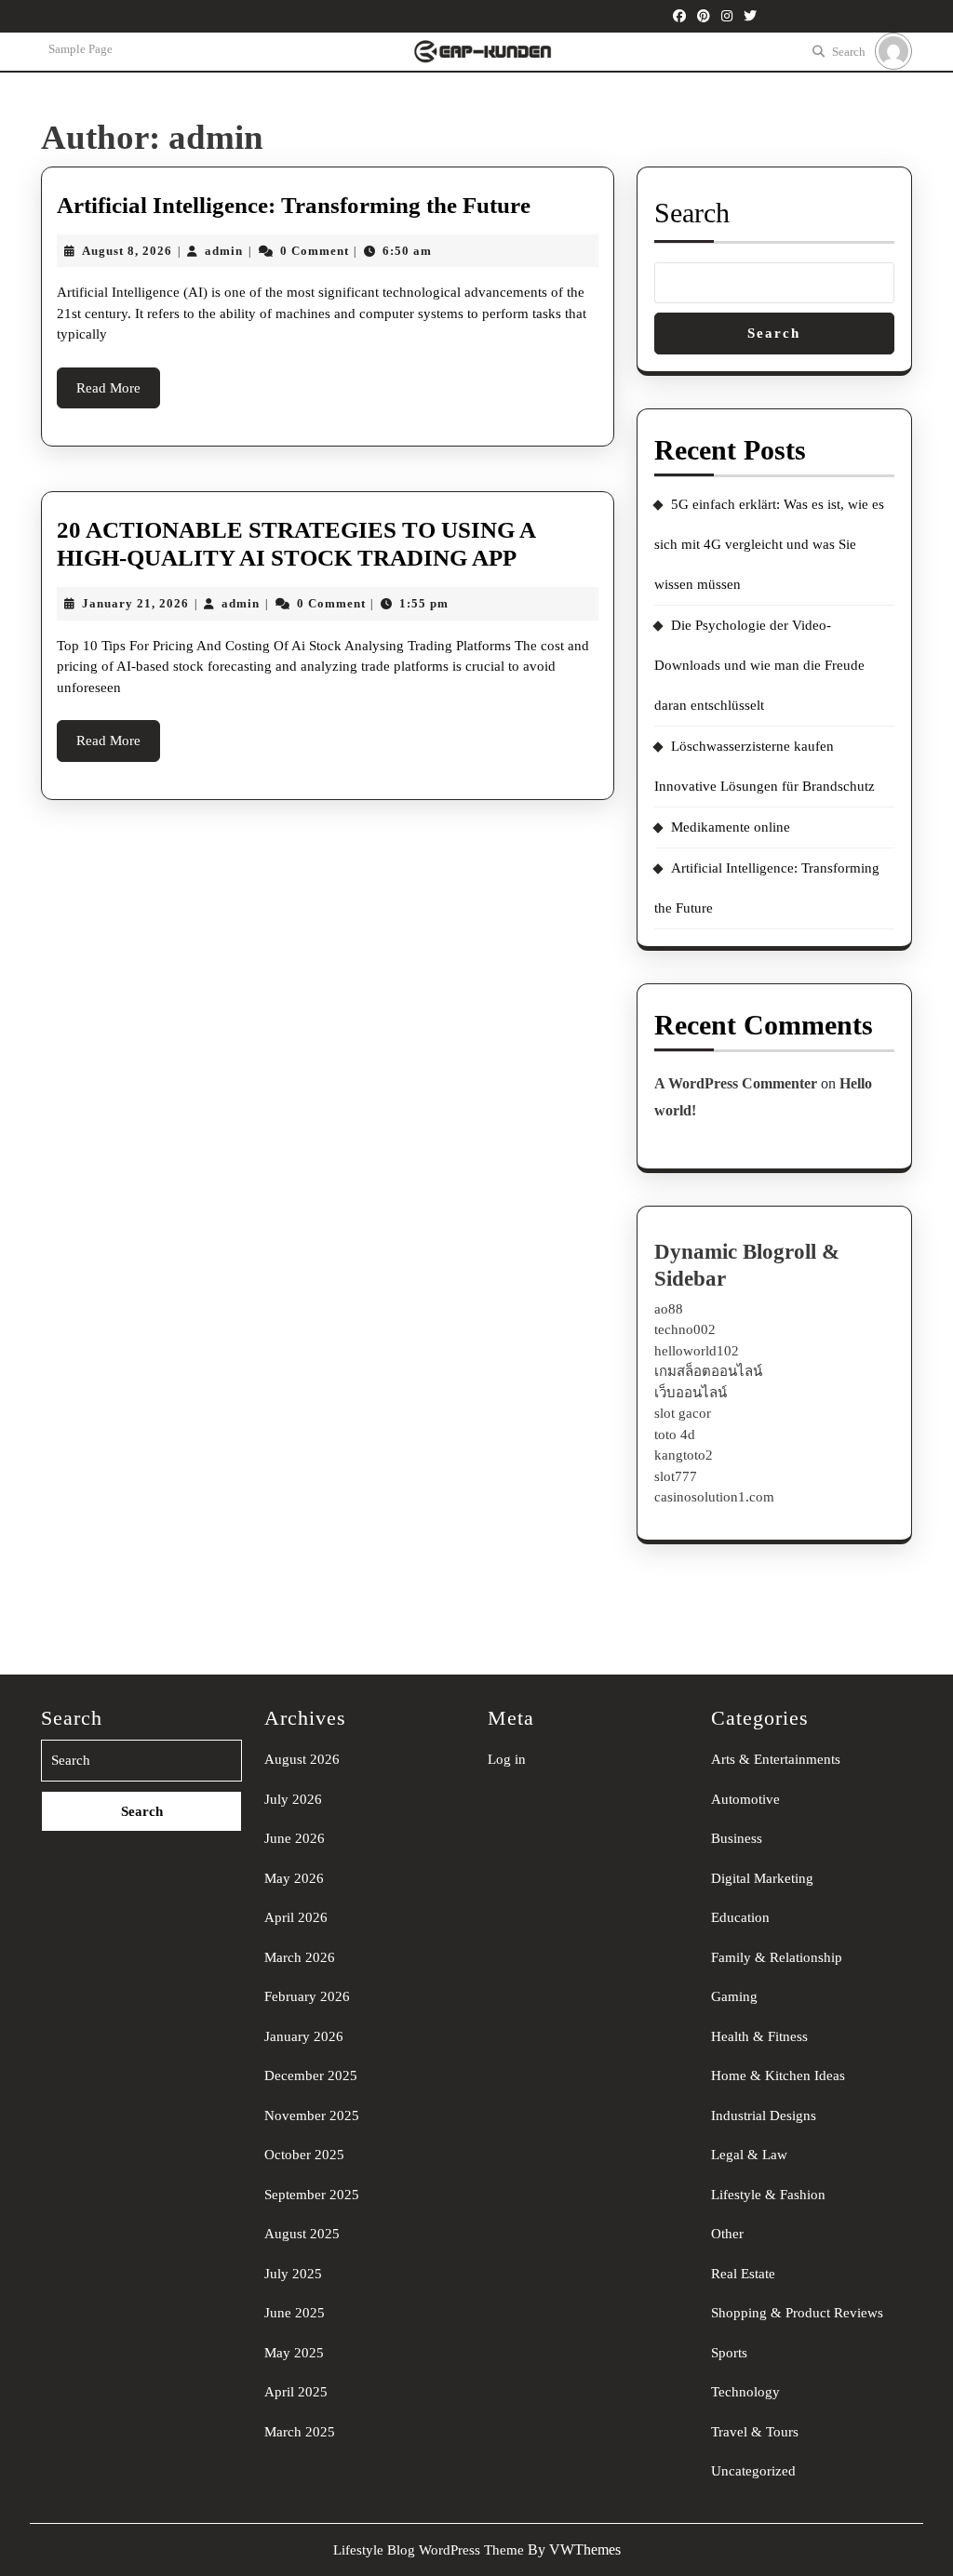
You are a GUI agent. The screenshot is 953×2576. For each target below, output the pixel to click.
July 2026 (293, 1799)
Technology (745, 2392)
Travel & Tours (755, 2432)
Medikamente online (731, 827)
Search (849, 52)
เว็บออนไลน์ (691, 1393)
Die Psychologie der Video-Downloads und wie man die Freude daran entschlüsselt (759, 665)
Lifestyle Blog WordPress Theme (429, 2550)
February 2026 (307, 1996)
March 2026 (300, 1957)
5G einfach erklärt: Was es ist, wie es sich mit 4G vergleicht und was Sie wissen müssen (769, 544)
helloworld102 (697, 1351)
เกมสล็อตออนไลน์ (708, 1371)
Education (740, 1917)
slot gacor (683, 1413)
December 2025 (311, 2075)
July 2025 (293, 2274)
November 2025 (312, 2116)
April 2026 (296, 1917)
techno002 (685, 1329)
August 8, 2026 (127, 251)
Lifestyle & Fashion (768, 2195)
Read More (118, 394)
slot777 (676, 1476)
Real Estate (743, 2274)
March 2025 (300, 2432)
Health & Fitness (759, 2036)
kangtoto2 (684, 1455)
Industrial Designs (764, 2116)
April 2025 (296, 2392)
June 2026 (295, 1838)
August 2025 (302, 2234)
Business (737, 1838)
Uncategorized (753, 2471)
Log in (507, 1759)
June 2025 (295, 2313)
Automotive (745, 1799)
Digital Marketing (762, 1878)
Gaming (734, 1996)
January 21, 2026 (135, 603)
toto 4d (675, 1435)
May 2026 (294, 1878)
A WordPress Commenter (736, 1083)
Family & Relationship (777, 1957)
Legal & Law (749, 2155)
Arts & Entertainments (776, 1759)
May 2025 (294, 2353)
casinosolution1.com (714, 1497)
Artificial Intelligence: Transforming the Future (294, 205)
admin (224, 251)
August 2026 (302, 1759)
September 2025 (312, 2195)
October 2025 (304, 2155)
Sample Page (81, 49)
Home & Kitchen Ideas (778, 2075)
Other (727, 2234)
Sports (729, 2353)
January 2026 (304, 2036)
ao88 (669, 1309)
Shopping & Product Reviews (797, 2313)
